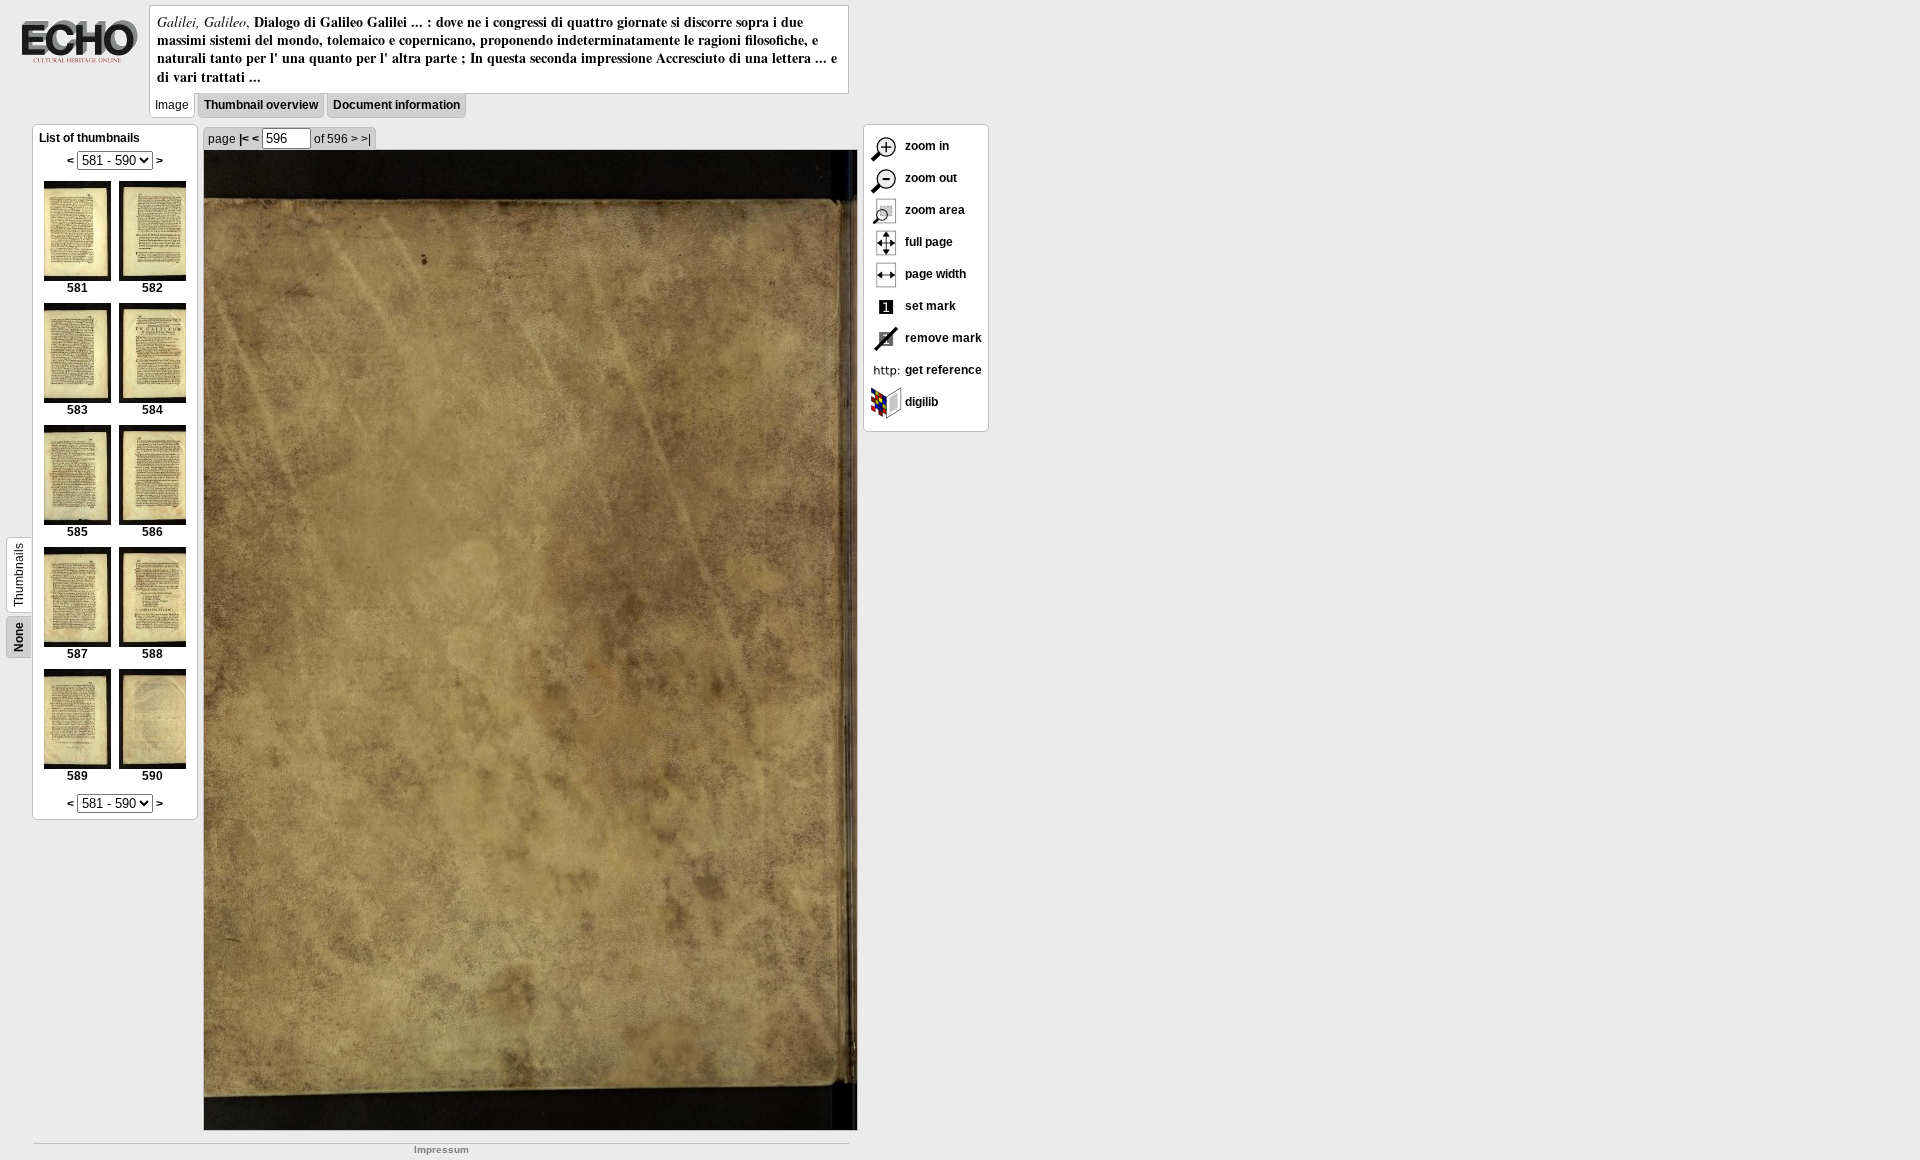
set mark (929, 306)
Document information (396, 105)
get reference (942, 370)
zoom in (925, 146)
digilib (920, 402)
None (19, 637)
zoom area (933, 210)
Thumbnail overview (261, 105)
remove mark (942, 338)
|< (244, 139)
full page (927, 242)
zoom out (929, 178)
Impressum (441, 1149)
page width (934, 274)
